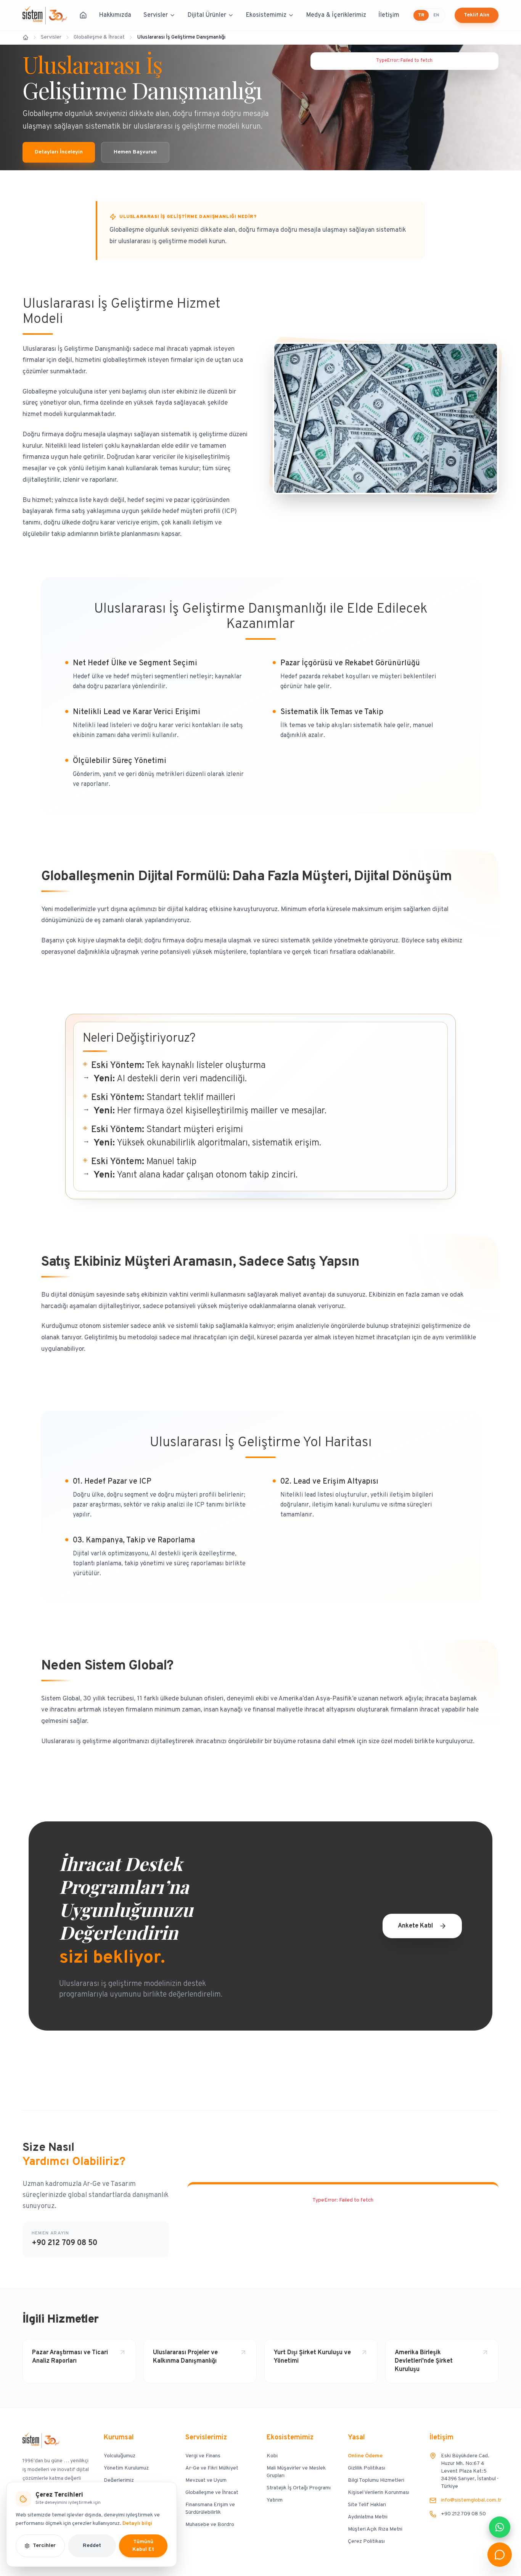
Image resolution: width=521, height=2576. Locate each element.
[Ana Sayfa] (83, 15)
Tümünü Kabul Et (143, 2546)
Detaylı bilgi (137, 2524)
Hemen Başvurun (135, 152)
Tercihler (44, 2546)
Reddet (92, 2546)
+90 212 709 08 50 (64, 2243)
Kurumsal (119, 2438)
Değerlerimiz (119, 2480)
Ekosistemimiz (266, 15)
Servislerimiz (206, 2438)
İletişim (389, 15)
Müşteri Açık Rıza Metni (375, 2529)
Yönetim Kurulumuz (126, 2468)
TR (421, 15)
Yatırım (275, 2500)
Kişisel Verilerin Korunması (379, 2493)
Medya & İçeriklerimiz (336, 15)
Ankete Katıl (415, 1926)
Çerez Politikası (366, 2541)
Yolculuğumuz (120, 2456)
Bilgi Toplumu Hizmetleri (376, 2480)
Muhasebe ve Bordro (210, 2525)
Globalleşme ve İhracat (212, 2493)
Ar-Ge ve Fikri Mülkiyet (212, 2468)
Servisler (156, 15)
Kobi (272, 2456)
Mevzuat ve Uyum (206, 2480)
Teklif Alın (477, 15)
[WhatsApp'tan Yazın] (500, 2527)
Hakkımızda (115, 15)
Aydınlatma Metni (368, 2517)
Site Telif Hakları (367, 2505)
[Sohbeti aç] (500, 2555)
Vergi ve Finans (203, 2456)
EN (436, 15)
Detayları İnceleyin (59, 152)
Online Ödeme (365, 2456)
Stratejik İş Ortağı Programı (299, 2488)
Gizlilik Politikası (367, 2468)
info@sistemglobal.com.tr (471, 2500)
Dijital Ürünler (207, 15)
